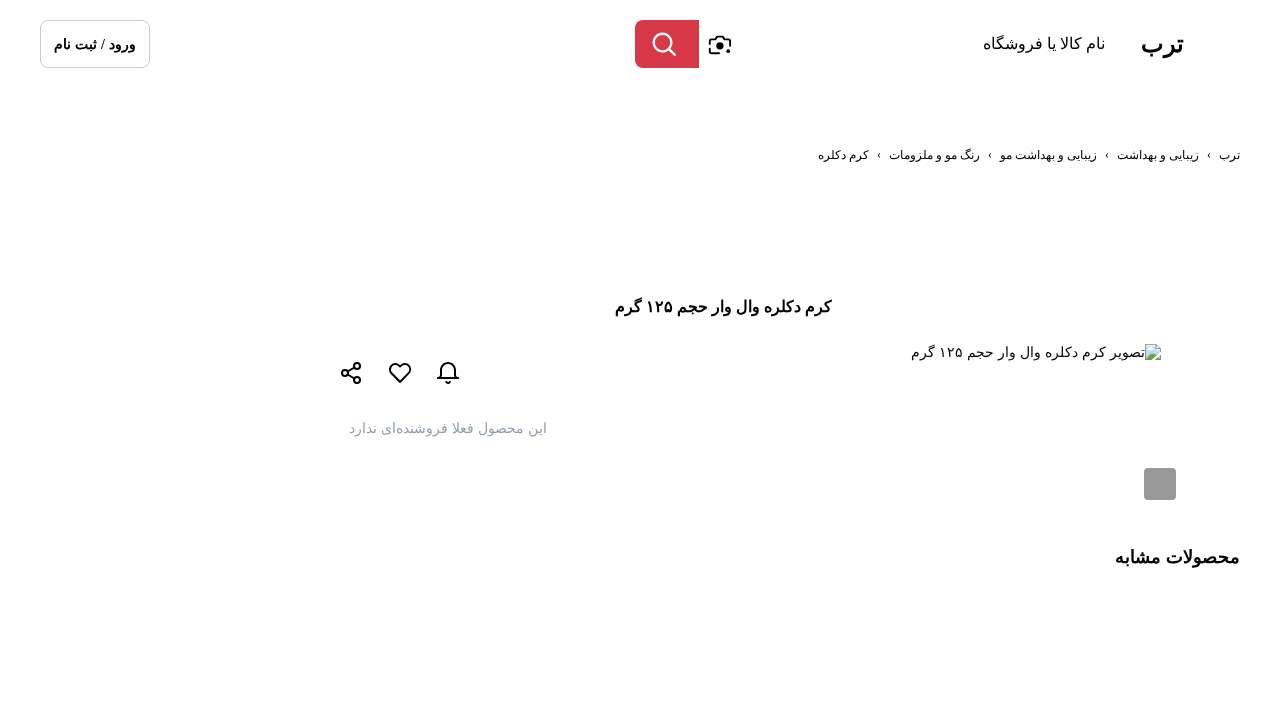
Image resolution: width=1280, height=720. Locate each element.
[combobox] (907, 44)
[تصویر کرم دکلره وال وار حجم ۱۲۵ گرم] (1036, 352)
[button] (95, 44)
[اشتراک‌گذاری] (352, 375)
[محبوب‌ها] (400, 373)
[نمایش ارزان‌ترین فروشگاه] (658, 373)
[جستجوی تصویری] (719, 44)
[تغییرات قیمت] (448, 373)
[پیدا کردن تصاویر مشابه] (1160, 484)
